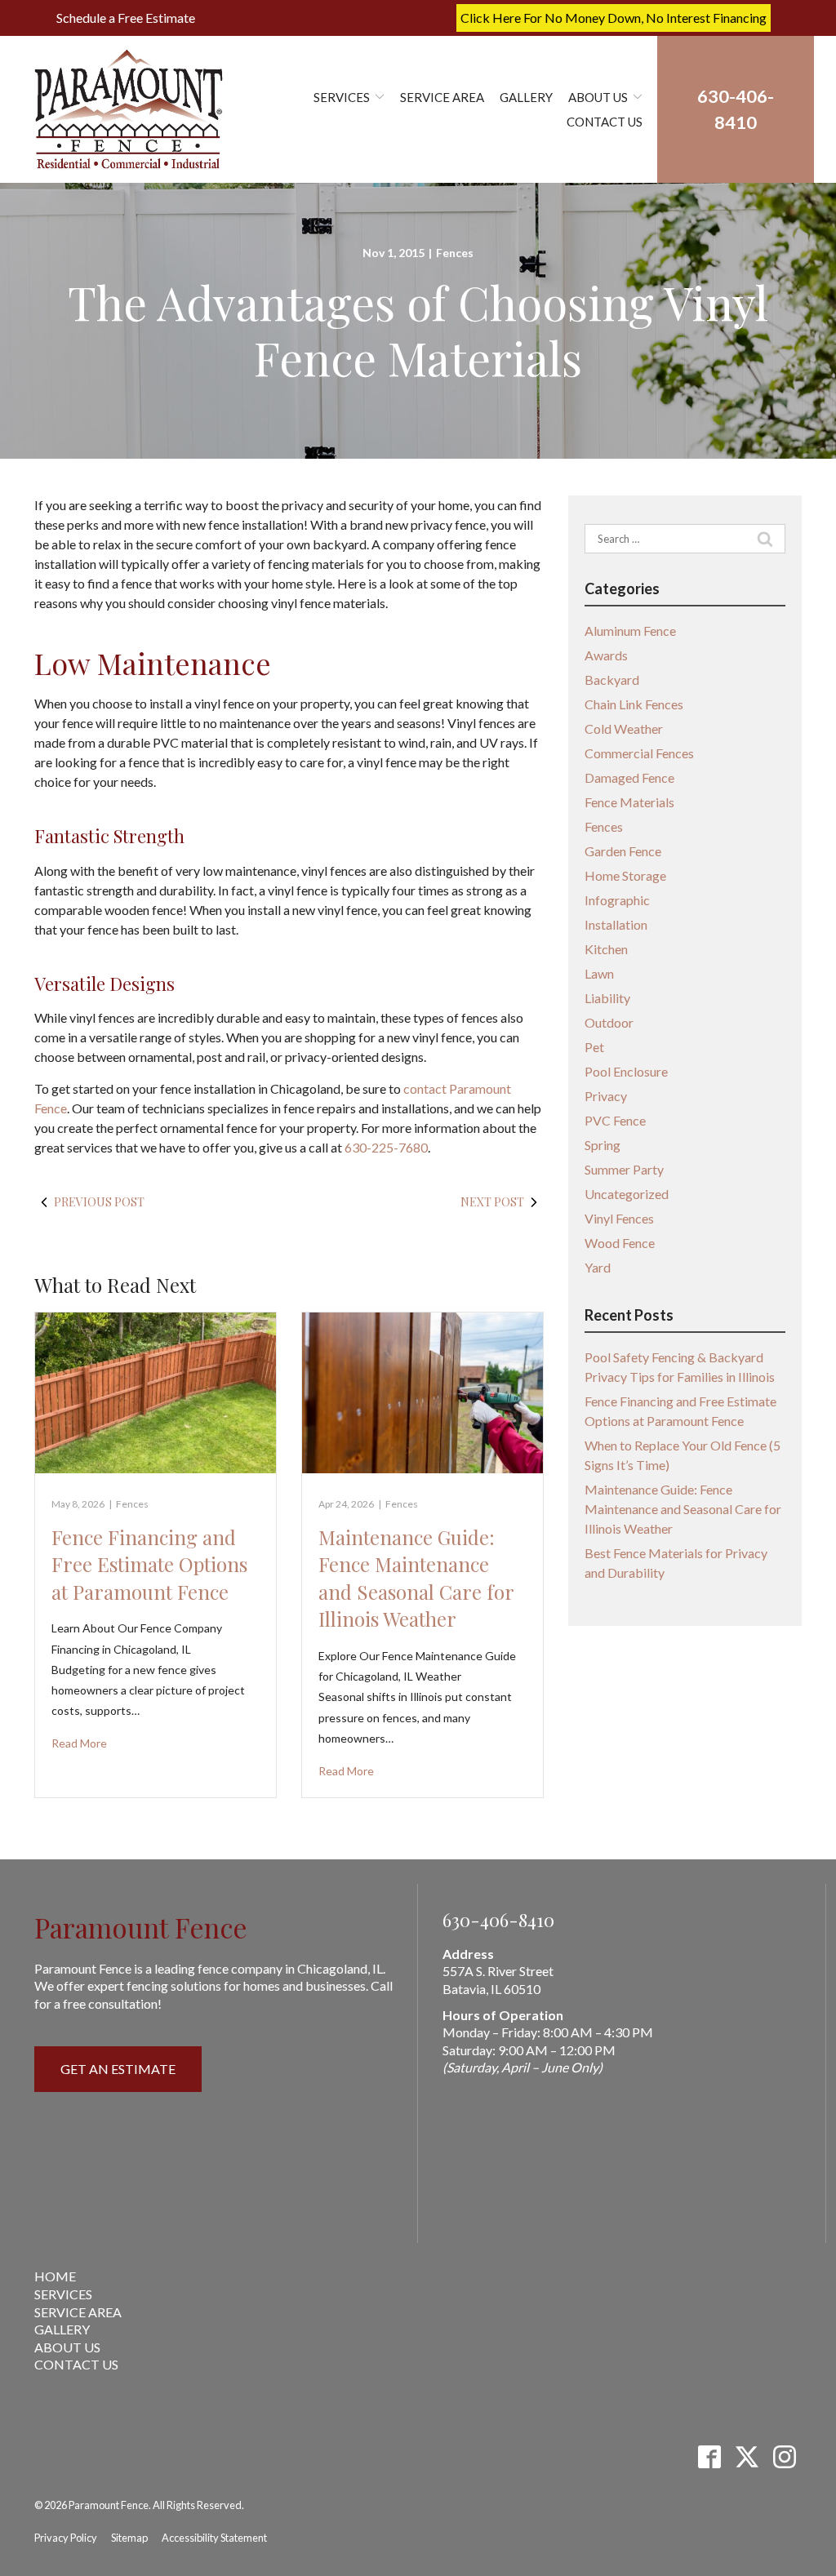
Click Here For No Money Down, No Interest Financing (614, 18)
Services (342, 97)
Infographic (617, 900)
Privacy (606, 1096)
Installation (616, 924)
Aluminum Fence (630, 631)
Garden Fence (623, 851)
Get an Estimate (118, 2069)
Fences (455, 253)
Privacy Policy (66, 2538)
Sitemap (129, 2538)
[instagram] (784, 2456)
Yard (598, 1267)
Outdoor (609, 1022)
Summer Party (624, 1169)
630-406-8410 (498, 1920)
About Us (598, 97)
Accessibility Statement (214, 2538)
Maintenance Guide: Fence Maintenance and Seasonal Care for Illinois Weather (416, 1578)
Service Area (442, 97)
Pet (594, 1047)
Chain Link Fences (634, 704)
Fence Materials (629, 802)
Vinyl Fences (619, 1218)
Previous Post (99, 1202)
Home (55, 2276)
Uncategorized (627, 1194)
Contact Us (605, 122)
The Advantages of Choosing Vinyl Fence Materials (418, 329)
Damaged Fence (629, 777)
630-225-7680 (386, 1147)
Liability (607, 998)
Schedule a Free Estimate (126, 18)
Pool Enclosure (626, 1071)
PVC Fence (615, 1120)
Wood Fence (620, 1243)
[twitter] (747, 2456)
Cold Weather (624, 728)
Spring (603, 1145)
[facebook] (709, 2456)
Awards (606, 655)
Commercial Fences (639, 753)
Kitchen (606, 949)
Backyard (612, 680)
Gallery (526, 97)
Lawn (599, 973)
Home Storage (625, 875)
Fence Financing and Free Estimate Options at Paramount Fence (149, 1564)
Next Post (492, 1202)
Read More (79, 1743)
